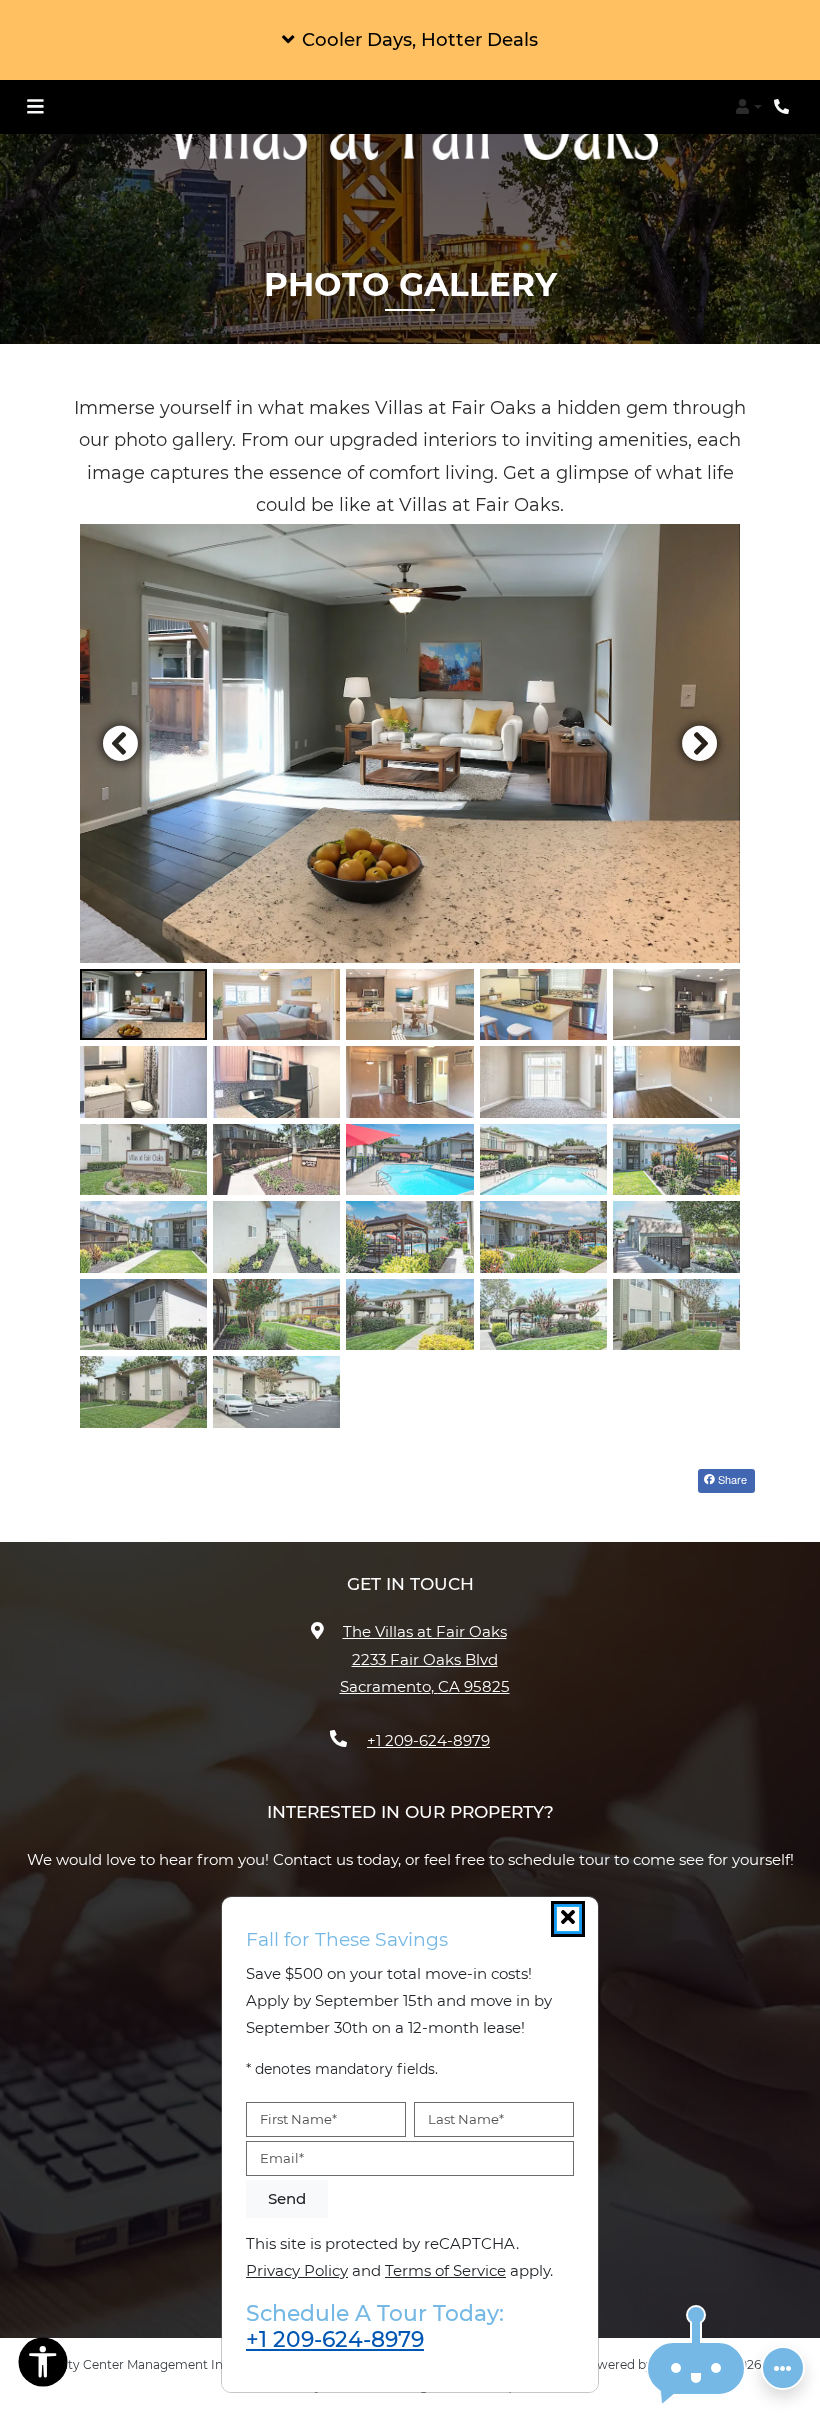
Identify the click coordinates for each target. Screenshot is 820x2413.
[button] (410, 40)
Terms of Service (445, 2270)
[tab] (143, 1005)
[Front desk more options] (783, 2368)
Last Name (466, 2119)
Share (731, 1479)
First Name (298, 2119)
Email (282, 2158)
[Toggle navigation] (35, 107)
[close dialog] (568, 1919)
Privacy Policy (297, 2270)
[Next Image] (700, 743)
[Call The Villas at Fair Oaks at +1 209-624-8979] (784, 107)
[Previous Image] (120, 743)
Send (287, 2198)
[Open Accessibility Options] (43, 2366)
